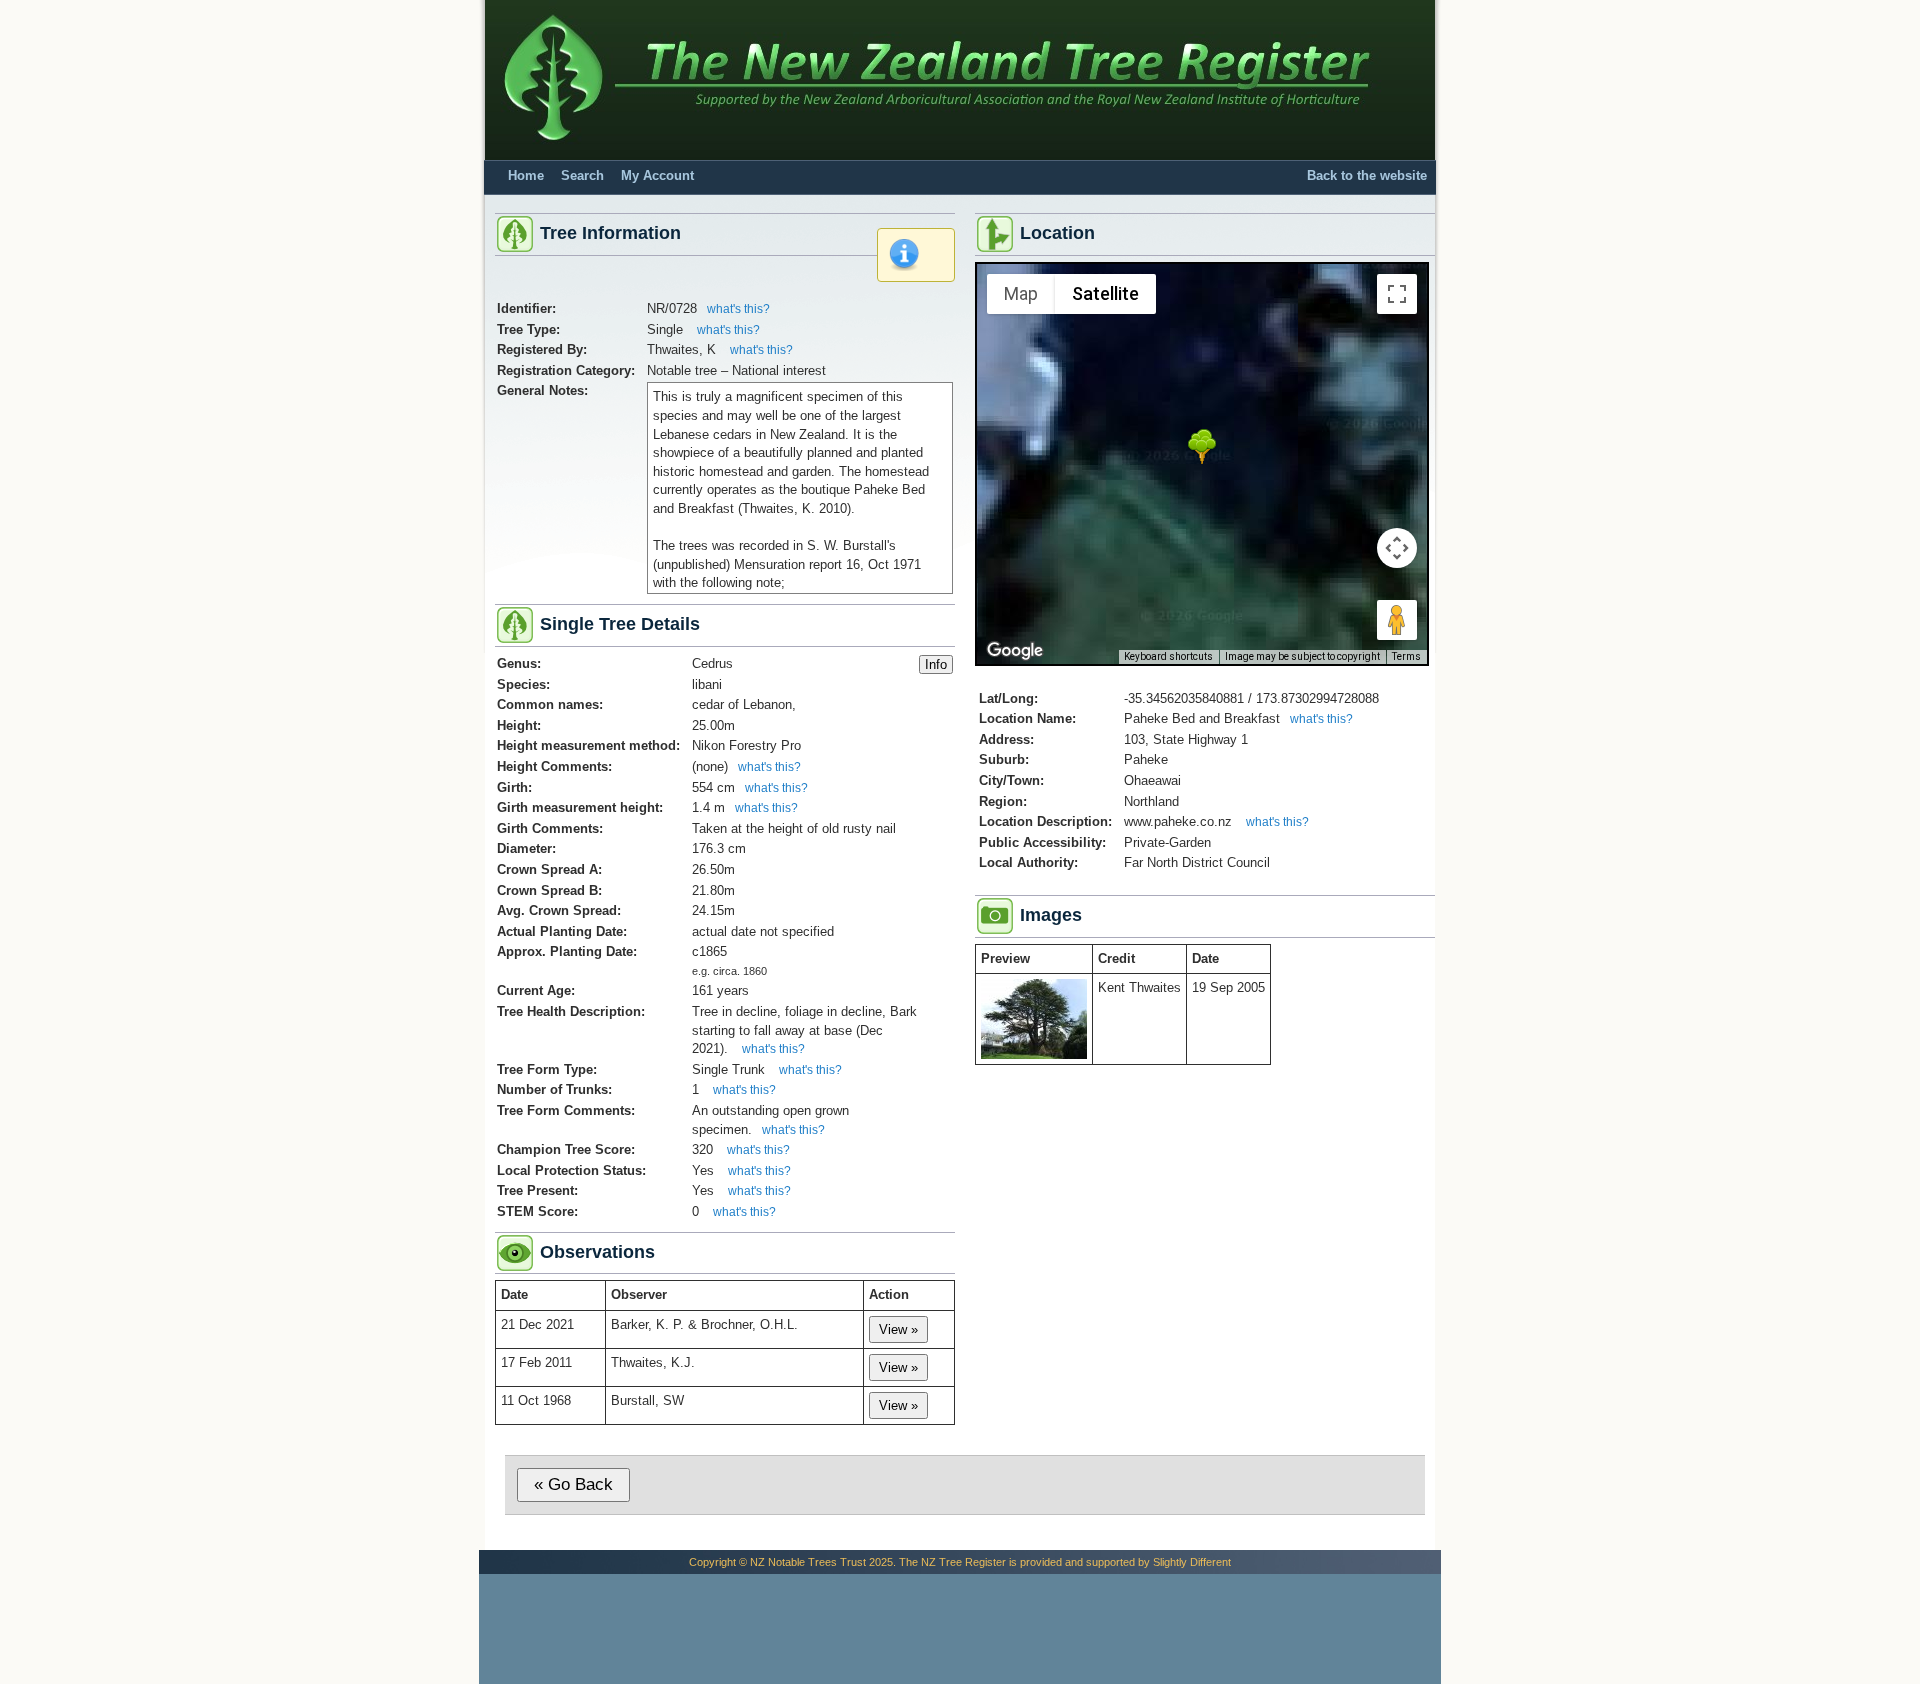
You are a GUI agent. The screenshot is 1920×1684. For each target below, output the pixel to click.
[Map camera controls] (1397, 548)
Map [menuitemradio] (1021, 293)
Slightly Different (1192, 1562)
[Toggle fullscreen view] (1397, 294)
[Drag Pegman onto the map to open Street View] (1397, 620)
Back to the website (1367, 176)
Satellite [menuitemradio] (1105, 293)
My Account (657, 176)
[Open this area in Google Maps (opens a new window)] (1015, 651)
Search (582, 176)
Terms (1406, 656)
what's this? (738, 309)
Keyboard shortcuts (1168, 656)
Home (526, 176)
